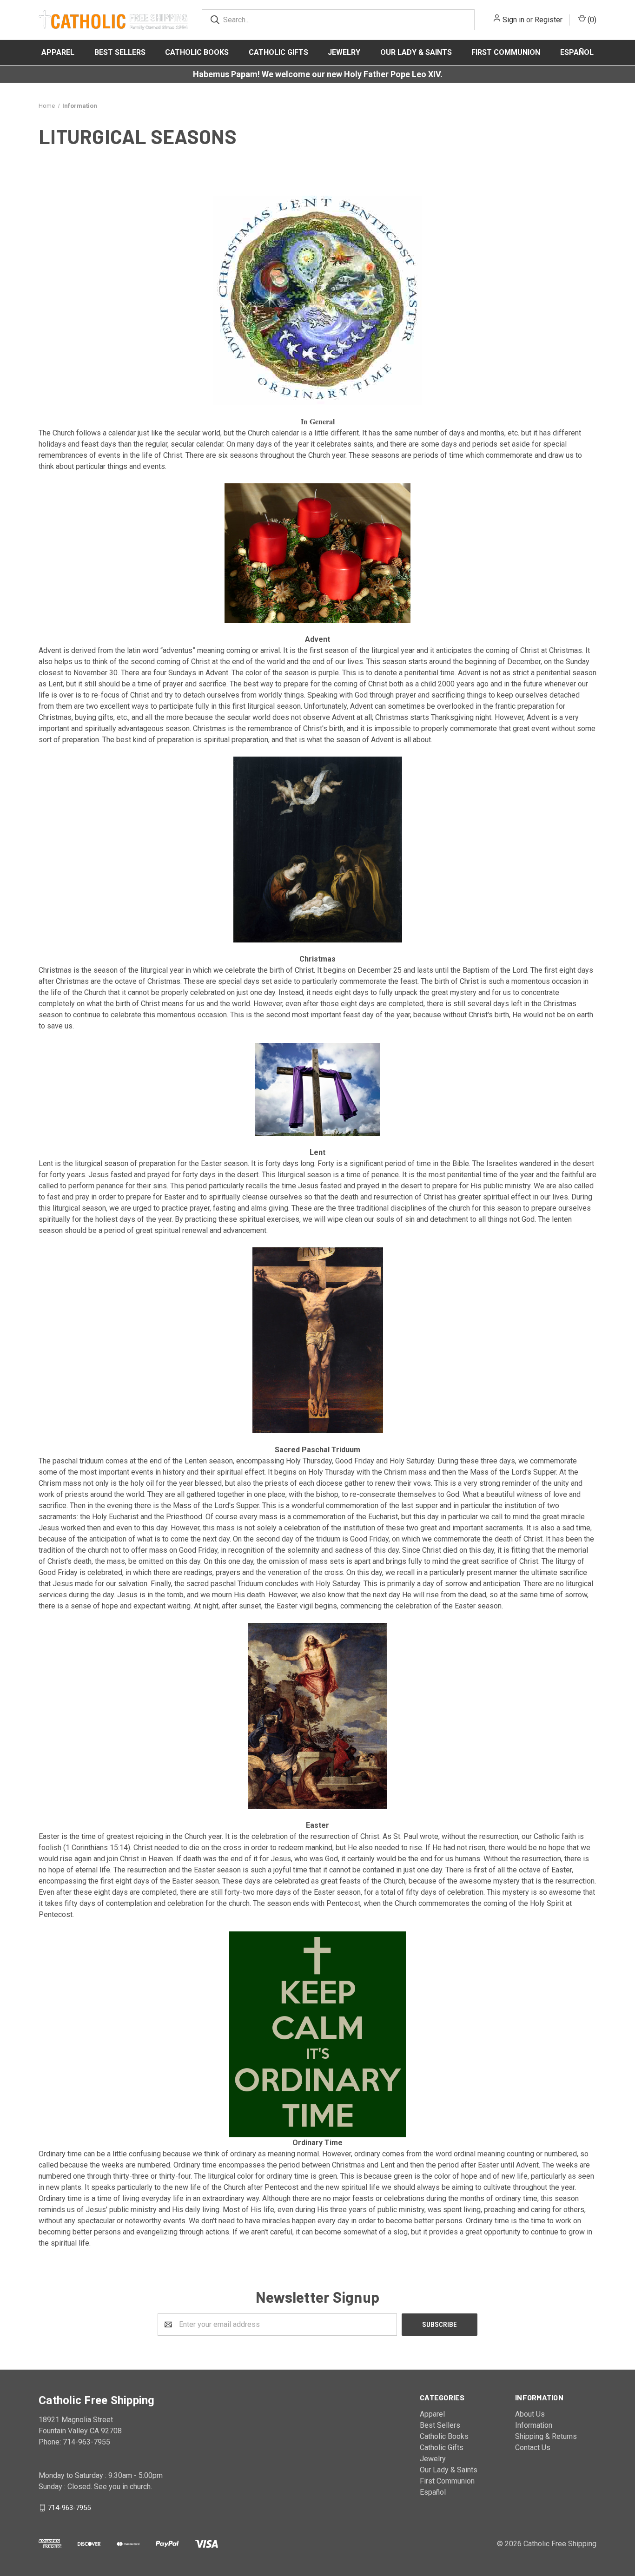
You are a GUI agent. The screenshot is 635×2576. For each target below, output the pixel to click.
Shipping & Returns (546, 2436)
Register (549, 20)
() (591, 20)
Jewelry (344, 52)
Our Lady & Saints (416, 52)
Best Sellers (120, 52)
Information (534, 2425)
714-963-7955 (69, 2507)
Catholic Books (197, 52)
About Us (530, 2414)
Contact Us (533, 2448)
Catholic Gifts (278, 52)
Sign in (513, 20)
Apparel (58, 52)
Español (577, 52)
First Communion (506, 52)
